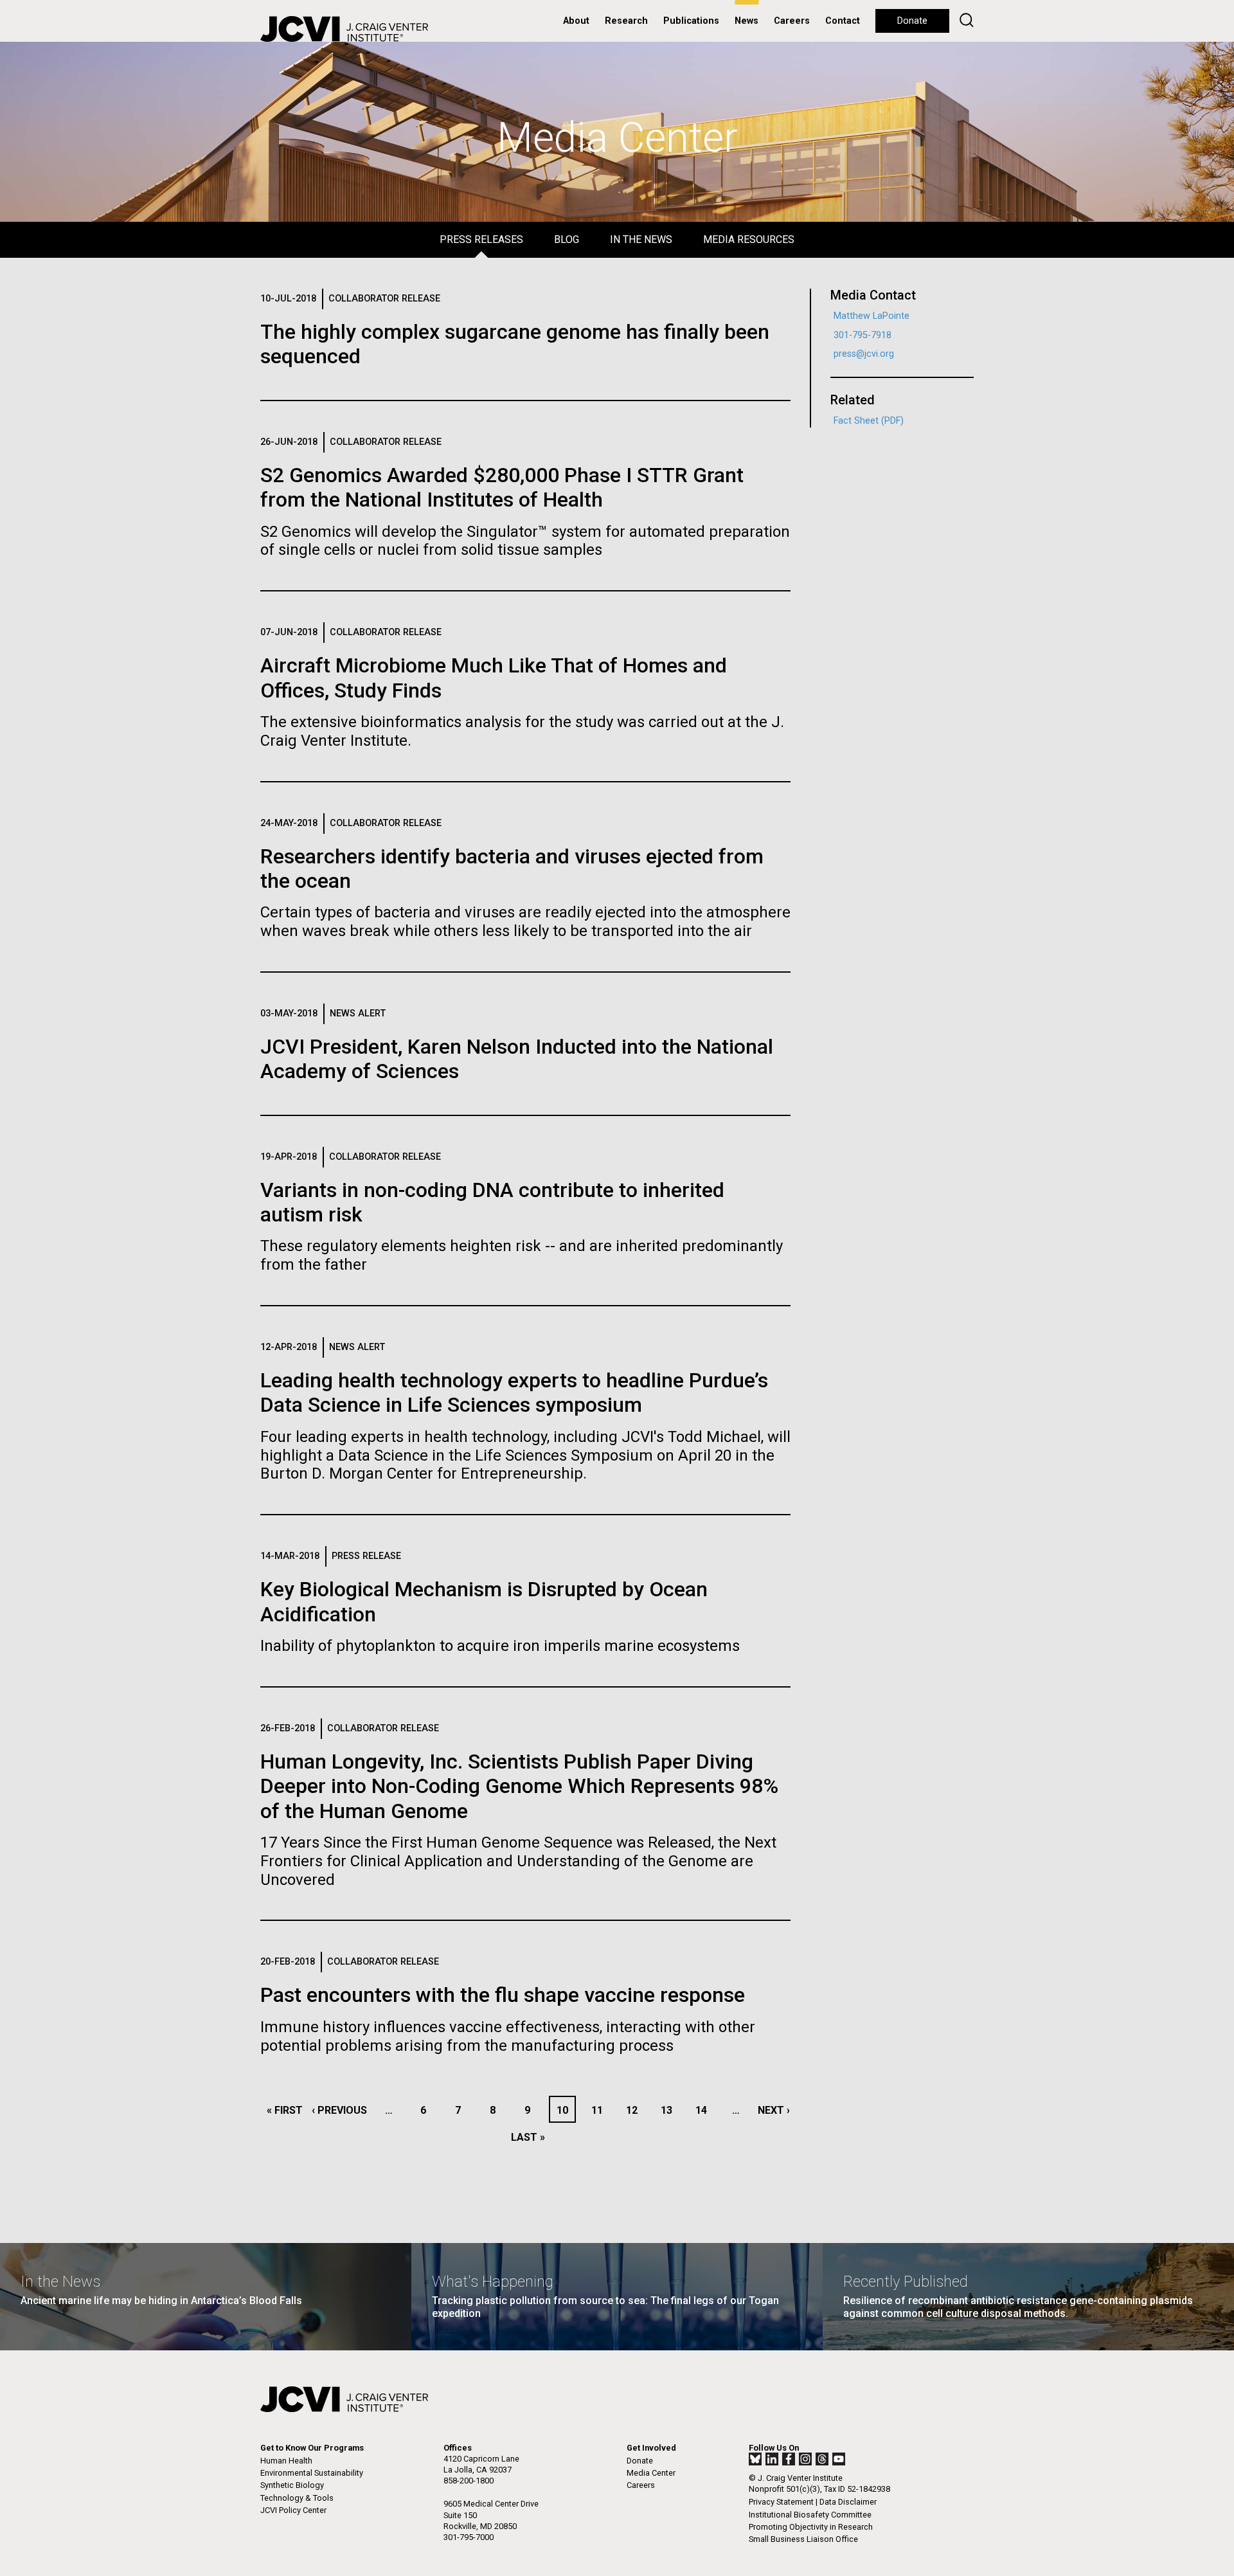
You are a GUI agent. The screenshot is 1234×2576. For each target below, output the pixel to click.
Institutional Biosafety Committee (810, 2515)
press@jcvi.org (864, 354)
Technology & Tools (297, 2498)
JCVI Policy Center (293, 2510)
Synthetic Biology (292, 2485)
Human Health (286, 2461)
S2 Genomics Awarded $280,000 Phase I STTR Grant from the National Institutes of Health (502, 487)
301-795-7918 (863, 335)
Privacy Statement (781, 2502)
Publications (691, 21)
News (747, 21)
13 (670, 2110)
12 (635, 2110)
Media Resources (749, 239)
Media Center (651, 2473)
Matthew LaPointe (872, 316)
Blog (567, 239)
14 (705, 2110)
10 (566, 2110)
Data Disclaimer (848, 2502)
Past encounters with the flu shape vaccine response (503, 1995)
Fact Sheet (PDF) (869, 421)
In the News (641, 239)
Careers (792, 21)
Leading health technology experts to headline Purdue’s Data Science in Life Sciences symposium (514, 1392)
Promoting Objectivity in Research (811, 2527)
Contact (843, 21)
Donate (912, 21)
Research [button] (626, 21)
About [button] (576, 21)
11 (601, 2110)
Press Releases (481, 239)
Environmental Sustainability (312, 2473)
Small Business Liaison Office (803, 2539)
